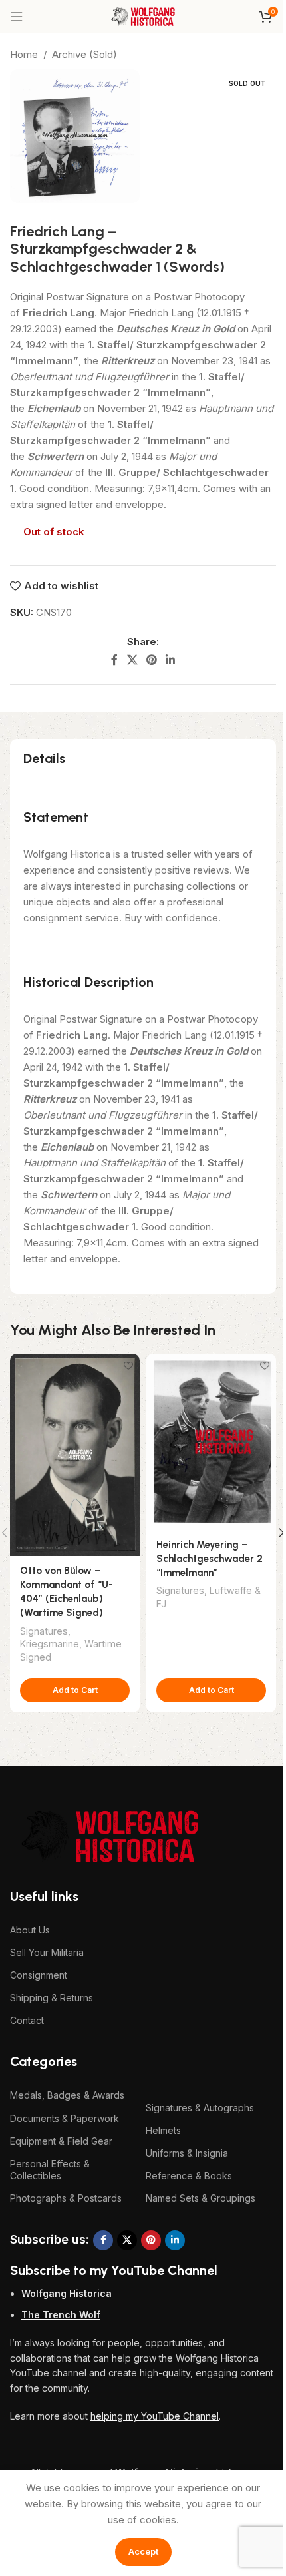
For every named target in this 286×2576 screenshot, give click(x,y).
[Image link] (110, 1835)
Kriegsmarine (50, 1644)
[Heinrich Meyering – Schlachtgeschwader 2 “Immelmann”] (211, 1442)
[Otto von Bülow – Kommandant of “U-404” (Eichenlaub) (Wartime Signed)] (75, 1455)
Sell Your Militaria (47, 1952)
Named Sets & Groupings (201, 2198)
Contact (27, 2020)
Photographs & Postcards (66, 2198)
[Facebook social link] (114, 660)
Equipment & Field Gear (61, 2141)
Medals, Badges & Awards (67, 2095)
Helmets (163, 2130)
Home (24, 54)
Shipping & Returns (52, 1998)
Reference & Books (189, 2176)
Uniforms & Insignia (187, 2153)
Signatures (44, 1631)
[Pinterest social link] (151, 660)
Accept (143, 2551)
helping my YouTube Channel (155, 2416)
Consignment (39, 1975)
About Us (30, 1930)
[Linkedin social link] (171, 660)
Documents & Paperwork (65, 2118)
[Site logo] (143, 16)
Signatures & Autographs (200, 2108)
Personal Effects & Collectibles (50, 2170)
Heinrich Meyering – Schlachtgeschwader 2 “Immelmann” (210, 1559)
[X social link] (132, 660)
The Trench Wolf (61, 2315)
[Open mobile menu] (17, 17)
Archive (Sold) (84, 54)
